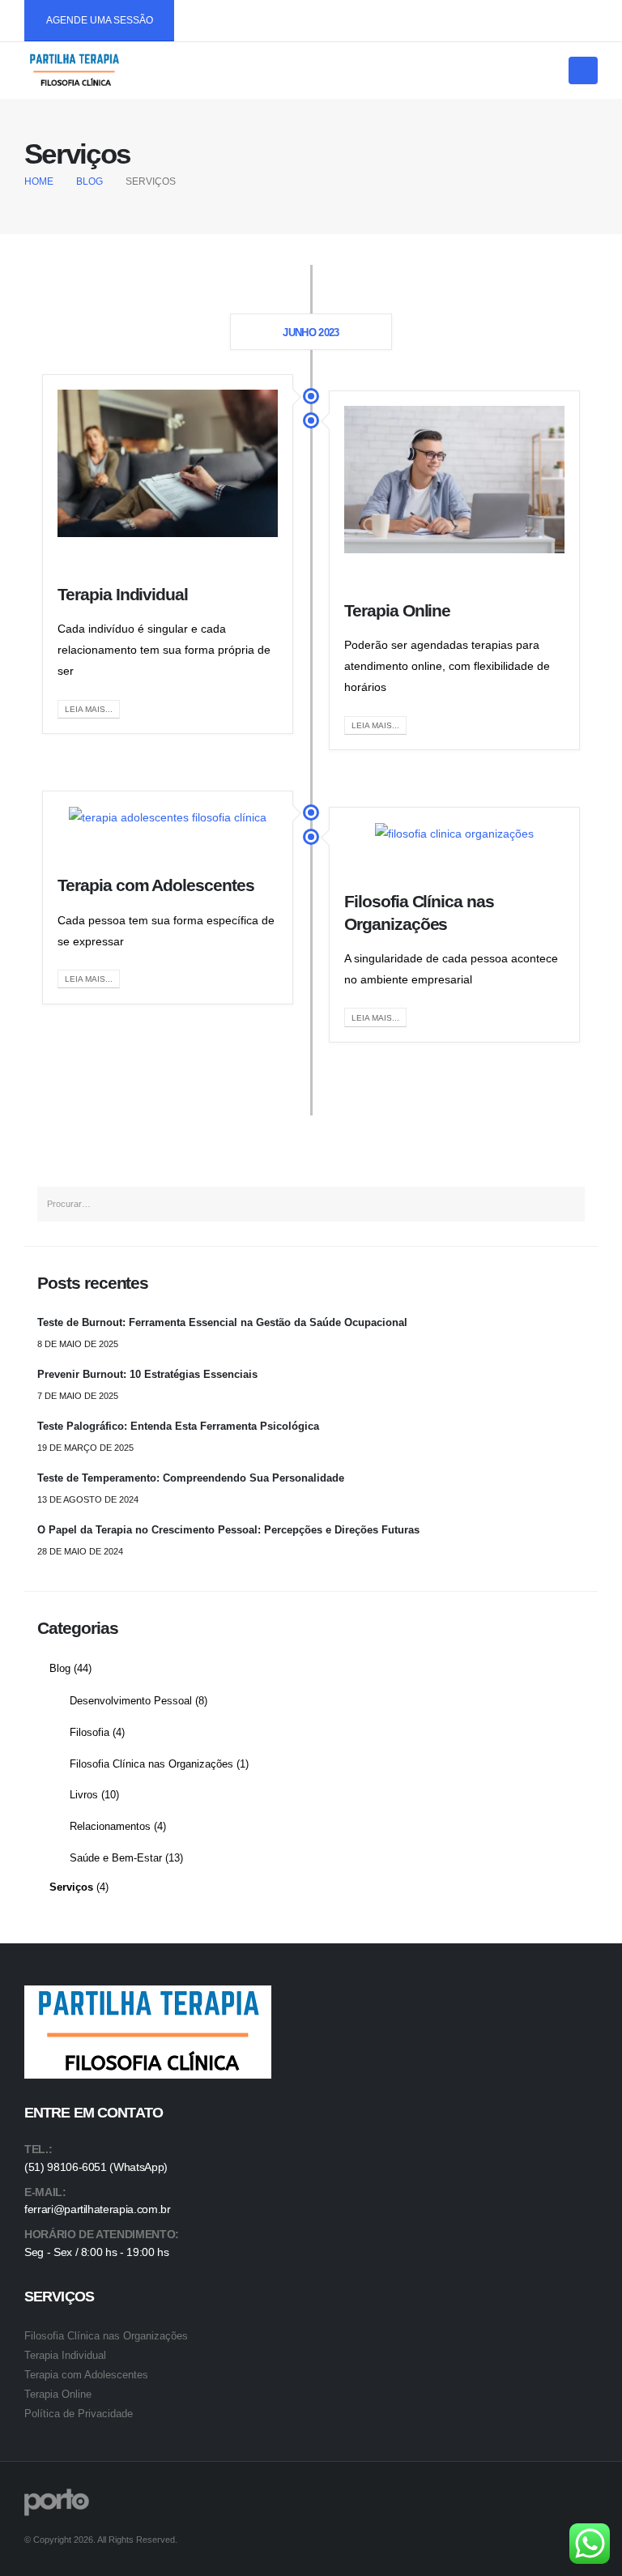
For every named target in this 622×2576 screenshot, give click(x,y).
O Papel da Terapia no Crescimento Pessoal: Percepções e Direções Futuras (228, 1530)
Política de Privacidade (79, 2414)
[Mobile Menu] (583, 70)
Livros (84, 1795)
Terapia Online (397, 610)
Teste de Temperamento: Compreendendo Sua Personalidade (191, 1478)
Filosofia (89, 1733)
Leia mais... (89, 709)
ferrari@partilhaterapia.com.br (98, 2209)
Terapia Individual (123, 594)
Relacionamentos (110, 1827)
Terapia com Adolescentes (156, 885)
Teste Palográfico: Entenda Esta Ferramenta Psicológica (178, 1427)
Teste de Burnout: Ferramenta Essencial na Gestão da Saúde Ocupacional (222, 1323)
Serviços (71, 1887)
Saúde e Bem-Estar (116, 1858)
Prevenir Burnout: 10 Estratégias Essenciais (147, 1375)
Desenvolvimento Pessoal (131, 1701)
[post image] (168, 463)
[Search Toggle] (551, 71)
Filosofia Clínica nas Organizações (151, 1764)
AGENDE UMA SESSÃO (100, 20)
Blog (60, 1669)
